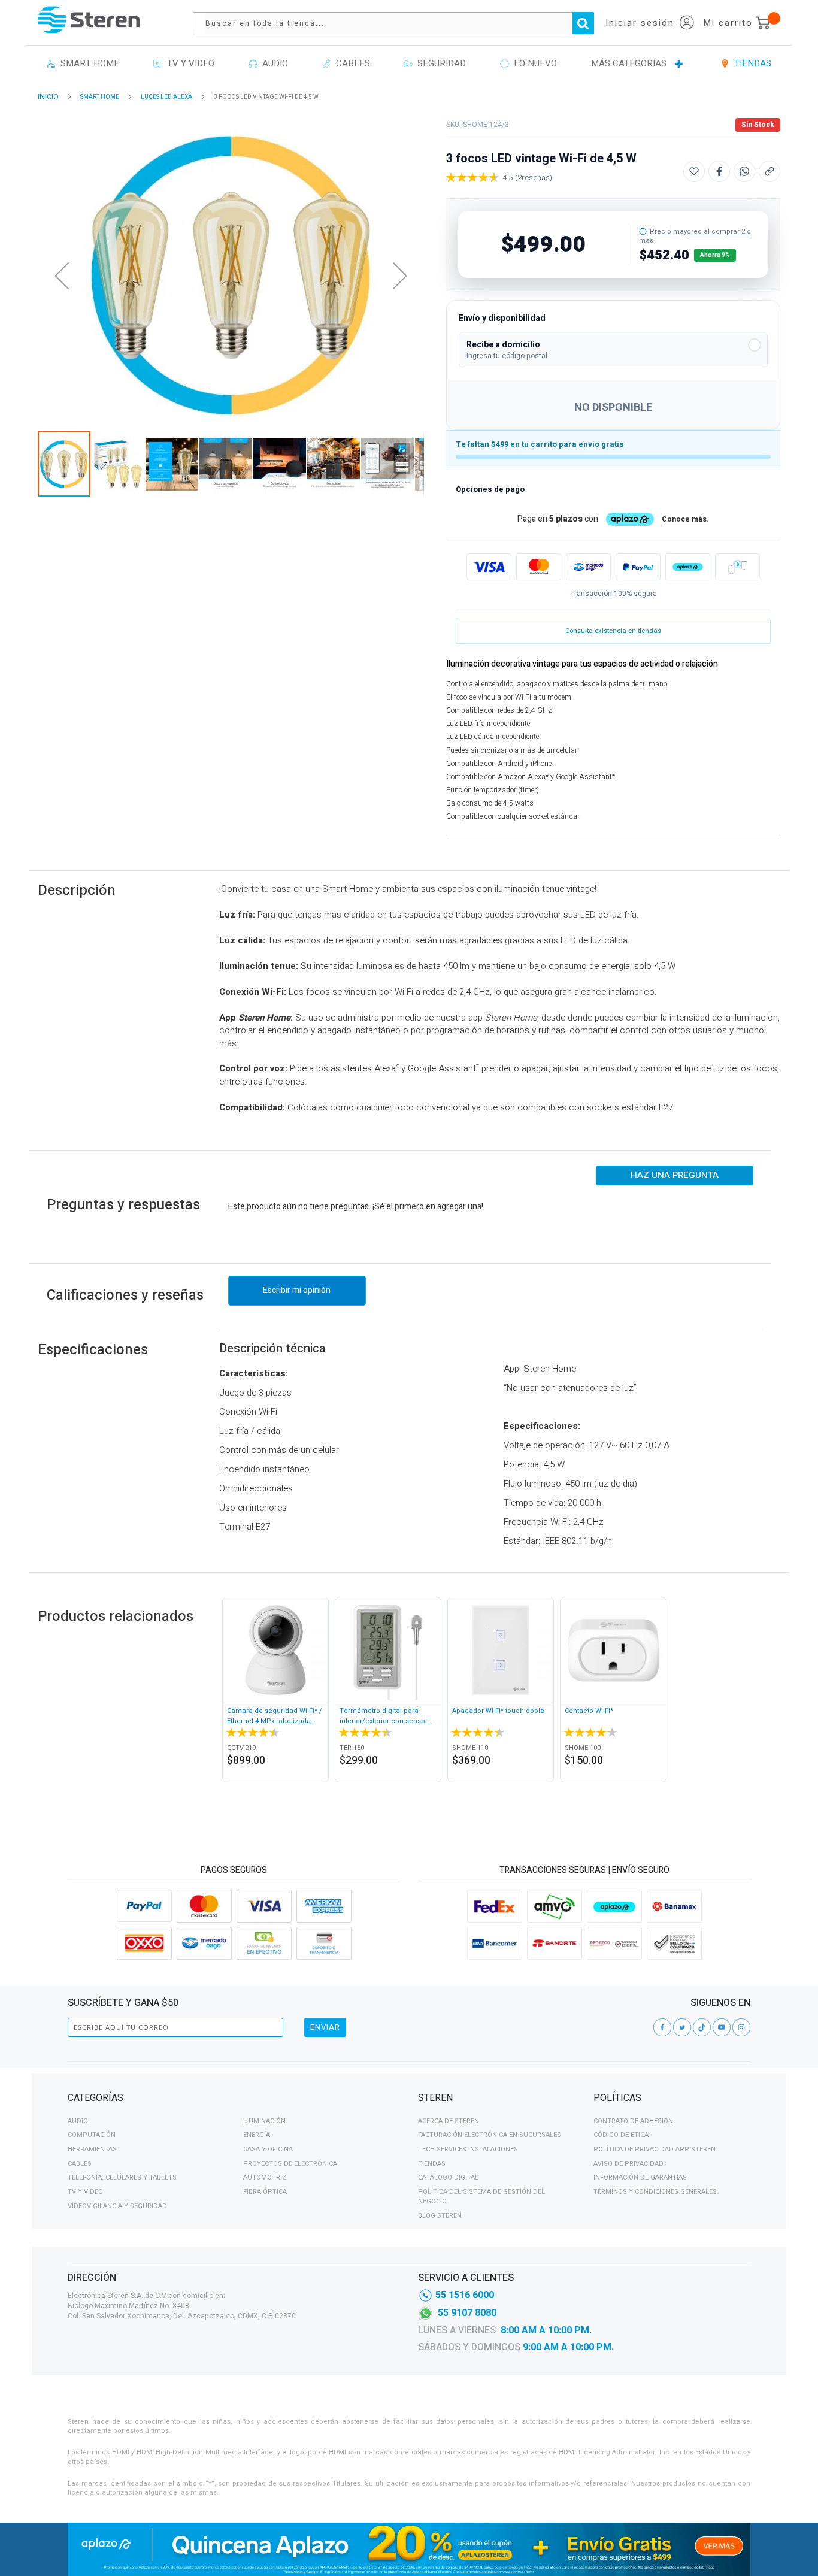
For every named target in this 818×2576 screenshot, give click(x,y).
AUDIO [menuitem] (273, 63)
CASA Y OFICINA (268, 2149)
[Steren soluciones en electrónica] (89, 19)
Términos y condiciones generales (655, 2192)
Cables (80, 2164)
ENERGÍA (257, 2135)
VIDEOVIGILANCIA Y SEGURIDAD (117, 2206)
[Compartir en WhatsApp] (744, 171)
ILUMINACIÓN (264, 2121)
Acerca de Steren (449, 2121)
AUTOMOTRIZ (265, 2177)
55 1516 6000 (465, 2295)
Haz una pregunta (675, 1175)
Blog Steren (440, 2216)
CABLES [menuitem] (351, 63)
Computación (92, 2135)
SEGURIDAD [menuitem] (439, 63)
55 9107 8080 (467, 2313)
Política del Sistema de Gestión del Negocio (481, 2197)
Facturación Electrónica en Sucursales (490, 2135)
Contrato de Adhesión (633, 2121)
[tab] (234, 2100)
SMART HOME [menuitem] (87, 63)
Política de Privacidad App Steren (655, 2149)
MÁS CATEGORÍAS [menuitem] (629, 63)
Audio (78, 2121)
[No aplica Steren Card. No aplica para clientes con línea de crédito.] (643, 231)
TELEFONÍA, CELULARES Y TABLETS (122, 2177)
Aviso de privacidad (628, 2164)
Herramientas (92, 2149)
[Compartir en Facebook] (719, 171)
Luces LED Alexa (166, 97)
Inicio (48, 97)
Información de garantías (640, 2177)
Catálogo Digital (448, 2177)
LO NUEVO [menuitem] (533, 63)
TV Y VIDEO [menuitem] (188, 63)
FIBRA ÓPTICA (265, 2192)
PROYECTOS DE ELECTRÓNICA (290, 2164)
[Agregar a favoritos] (694, 171)
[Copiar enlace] (769, 171)
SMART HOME (100, 97)
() (534, 178)
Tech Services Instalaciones (468, 2149)
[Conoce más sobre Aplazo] (688, 567)
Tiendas (432, 2164)
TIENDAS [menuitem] (750, 63)
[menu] (409, 64)
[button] (613, 350)
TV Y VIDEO (85, 2192)
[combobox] (399, 23)
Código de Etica (621, 2135)
